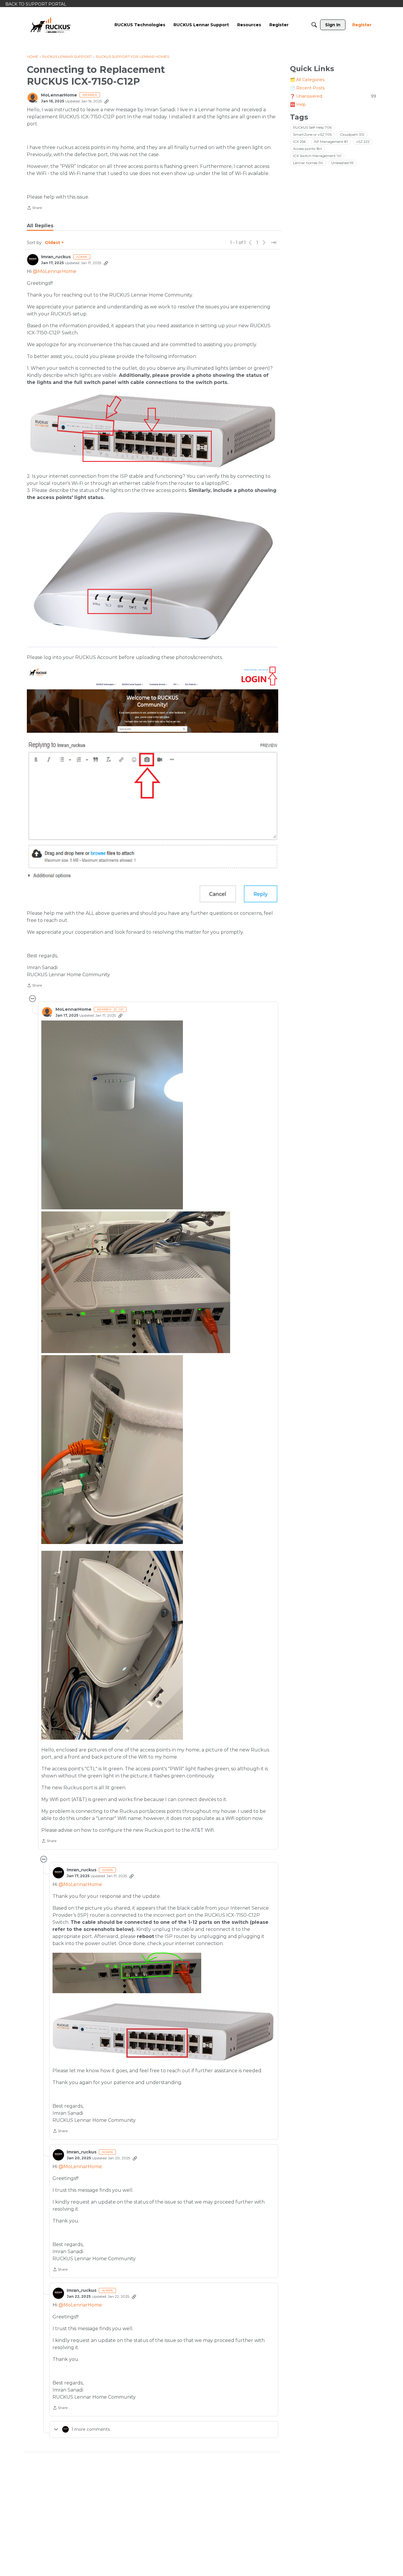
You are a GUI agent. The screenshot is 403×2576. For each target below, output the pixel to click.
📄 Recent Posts (307, 88)
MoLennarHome (59, 95)
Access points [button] (308, 149)
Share (34, 208)
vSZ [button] (363, 142)
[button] (112, 1115)
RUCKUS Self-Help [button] (312, 127)
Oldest (53, 243)
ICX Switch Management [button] (317, 156)
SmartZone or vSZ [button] (312, 134)
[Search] (314, 25)
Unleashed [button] (343, 163)
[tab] (40, 226)
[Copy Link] (107, 101)
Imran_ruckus (56, 257)
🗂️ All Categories (307, 80)
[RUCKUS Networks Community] (51, 25)
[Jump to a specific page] (273, 243)
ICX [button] (299, 142)
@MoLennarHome (55, 271)
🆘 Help (298, 104)
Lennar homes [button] (308, 163)
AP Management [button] (331, 142)
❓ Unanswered (333, 96)
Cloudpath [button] (352, 134)
